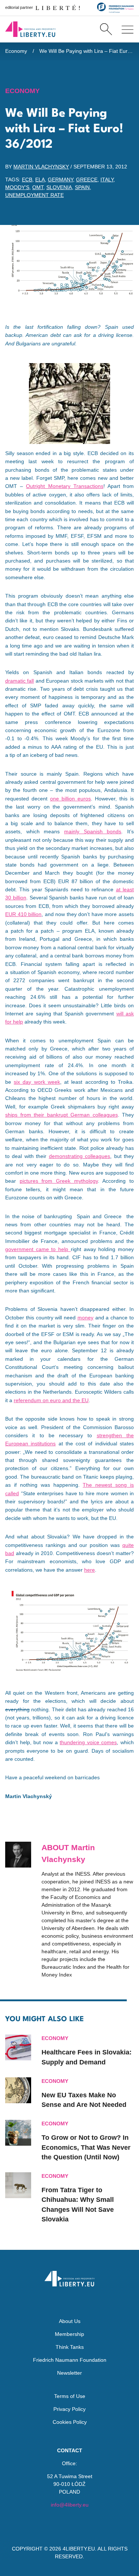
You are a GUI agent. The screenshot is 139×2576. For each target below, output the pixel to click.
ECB (27, 180)
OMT (38, 187)
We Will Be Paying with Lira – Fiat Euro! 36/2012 (87, 51)
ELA (40, 180)
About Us (70, 2321)
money (85, 1318)
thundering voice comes (88, 1742)
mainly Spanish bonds (93, 831)
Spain (82, 187)
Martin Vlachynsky (41, 167)
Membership (69, 2334)
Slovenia (59, 187)
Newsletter (69, 2373)
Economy (16, 51)
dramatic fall (19, 681)
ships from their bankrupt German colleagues (62, 1115)
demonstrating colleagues (80, 1156)
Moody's (17, 187)
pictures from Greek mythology (59, 1181)
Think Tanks (70, 2347)
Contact (70, 2450)
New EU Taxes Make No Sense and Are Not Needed (84, 2100)
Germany (60, 180)
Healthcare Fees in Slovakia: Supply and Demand (87, 2057)
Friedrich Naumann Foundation (70, 2360)
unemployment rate (34, 195)
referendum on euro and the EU (51, 1400)
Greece (87, 180)
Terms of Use (70, 2396)
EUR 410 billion (23, 914)
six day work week (37, 1082)
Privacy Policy (69, 2409)
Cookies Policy (70, 2422)
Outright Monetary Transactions (64, 486)
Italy (107, 180)
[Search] (106, 29)
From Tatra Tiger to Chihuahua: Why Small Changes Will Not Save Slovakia (78, 2205)
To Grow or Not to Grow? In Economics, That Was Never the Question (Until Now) (86, 2147)
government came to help (38, 1249)
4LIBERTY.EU (79, 2549)
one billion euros (70, 799)
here (90, 1570)
